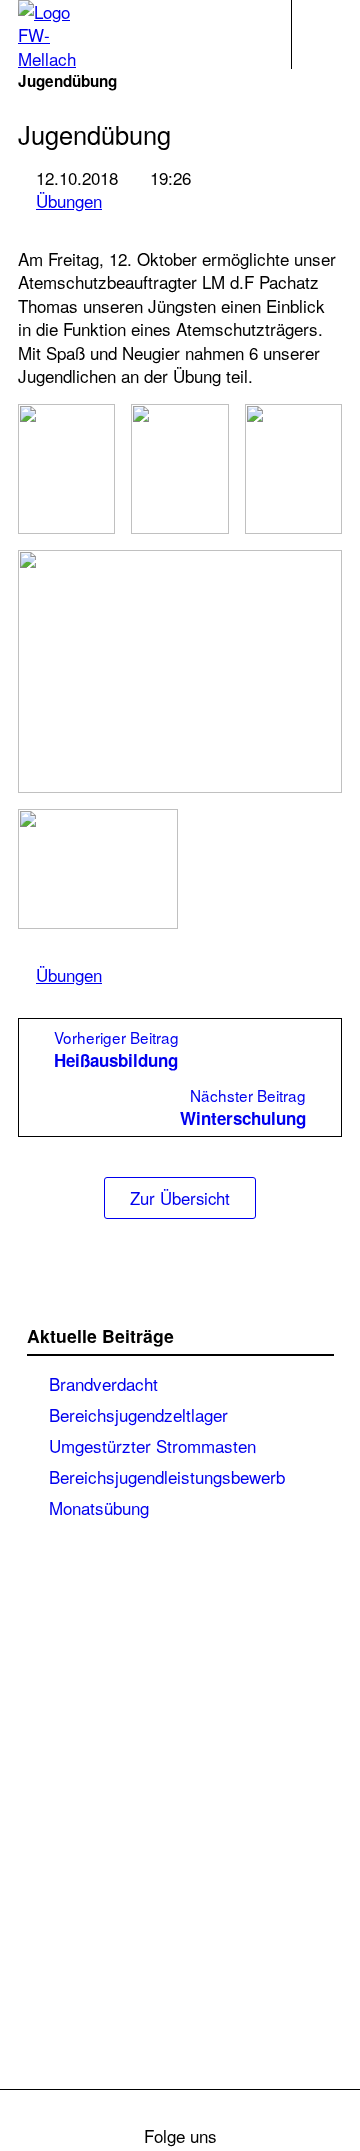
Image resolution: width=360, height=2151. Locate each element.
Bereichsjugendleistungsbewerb (167, 1476)
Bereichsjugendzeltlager (138, 1414)
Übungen (69, 200)
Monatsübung (99, 1507)
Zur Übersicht (180, 1198)
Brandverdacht (103, 1383)
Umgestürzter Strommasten (152, 1445)
